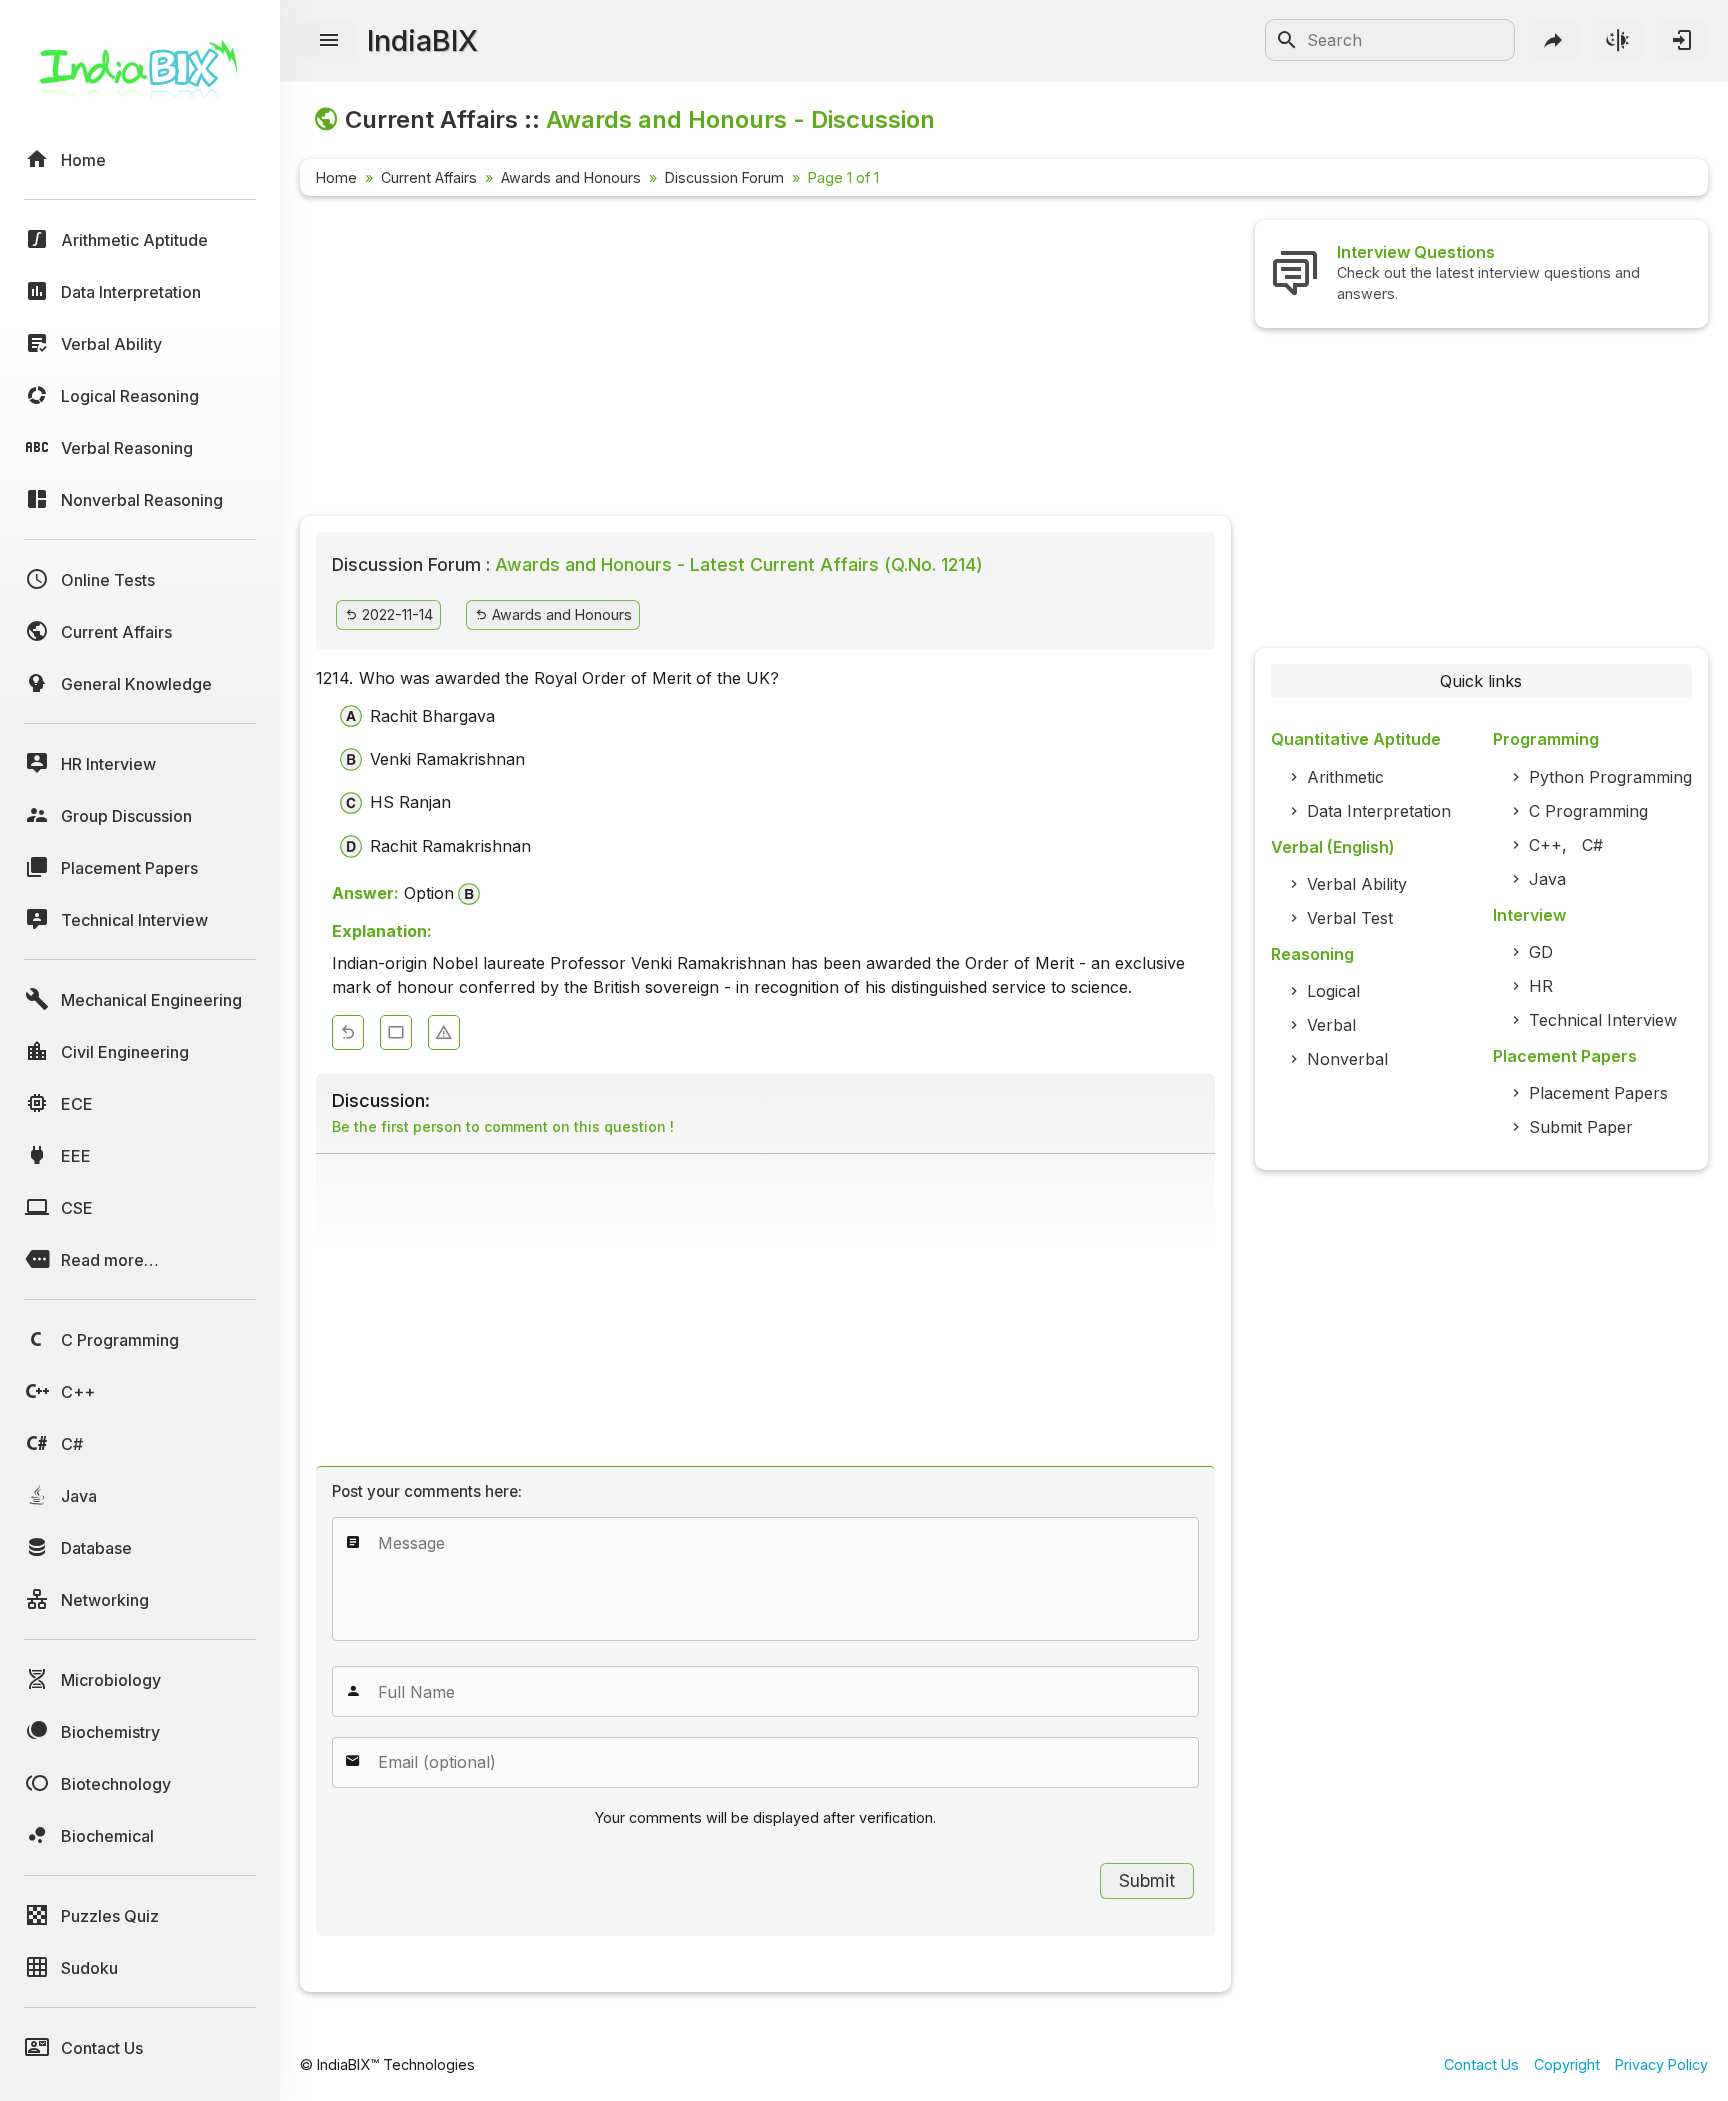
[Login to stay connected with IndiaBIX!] (1682, 40)
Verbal (1331, 1025)
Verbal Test (1350, 918)
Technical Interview (1603, 1020)
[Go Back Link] (348, 1032)
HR (1541, 986)
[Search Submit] (1287, 40)
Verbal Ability (1357, 884)
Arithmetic (1345, 777)
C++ (1545, 845)
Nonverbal (1347, 1059)
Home (336, 177)
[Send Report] (444, 1032)
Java (1547, 879)
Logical (1333, 991)
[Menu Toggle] (329, 41)
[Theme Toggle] (1618, 40)
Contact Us (1481, 2064)
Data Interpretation (1379, 811)
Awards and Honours (571, 177)
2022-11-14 (395, 614)
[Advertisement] (765, 360)
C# (1592, 845)
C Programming (1588, 811)
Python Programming (1610, 777)
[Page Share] (1554, 40)
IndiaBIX (422, 40)
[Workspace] (396, 1032)
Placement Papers (1598, 1093)
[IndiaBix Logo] (140, 77)
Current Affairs (429, 177)
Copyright (1567, 2064)
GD (1541, 952)
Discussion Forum (724, 177)
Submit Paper (1581, 1127)
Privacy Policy (1661, 2064)
